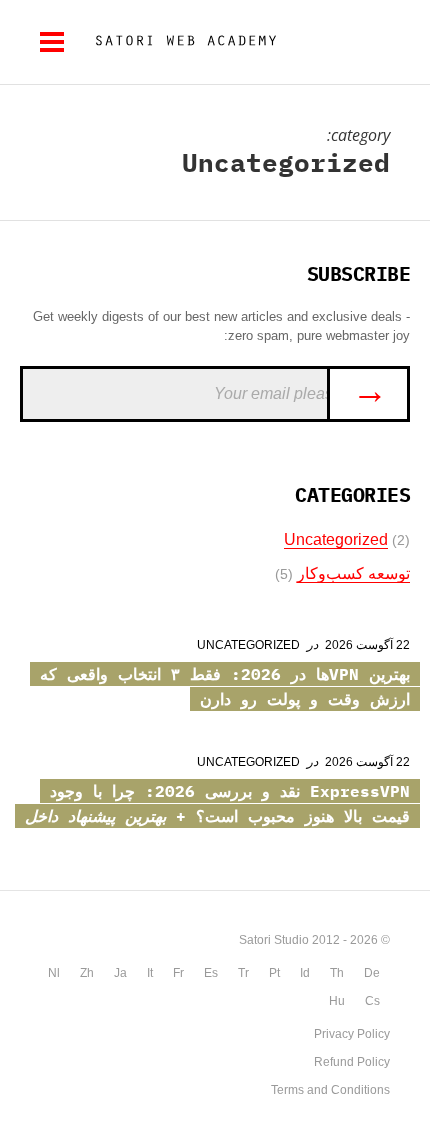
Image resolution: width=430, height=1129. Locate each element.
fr (178, 973)
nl (54, 973)
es (211, 973)
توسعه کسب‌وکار (353, 573)
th (337, 973)
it (150, 973)
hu (337, 1001)
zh (87, 973)
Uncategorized (336, 539)
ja (120, 973)
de (372, 973)
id (305, 973)
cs (372, 1001)
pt (274, 973)
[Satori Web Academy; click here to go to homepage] (178, 42)
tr (243, 973)
